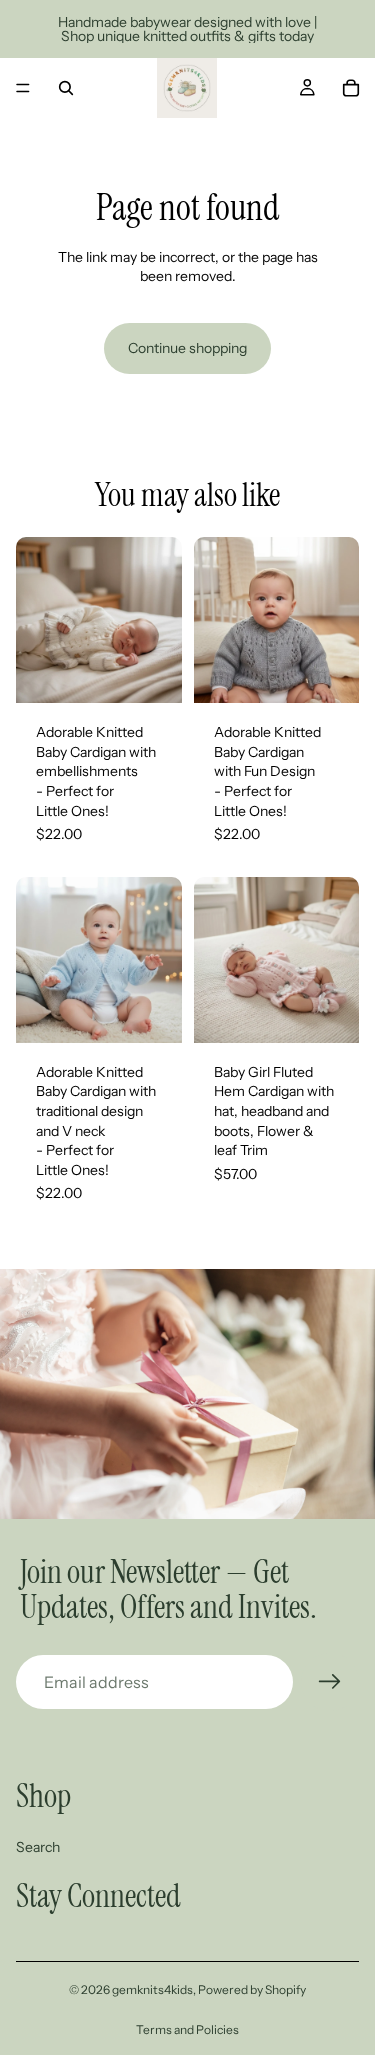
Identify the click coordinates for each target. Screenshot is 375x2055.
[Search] (66, 88)
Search (38, 1847)
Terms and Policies (187, 2029)
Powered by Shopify (252, 1989)
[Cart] (351, 88)
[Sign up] (330, 1682)
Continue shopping (187, 348)
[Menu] (23, 88)
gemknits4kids (152, 1989)
